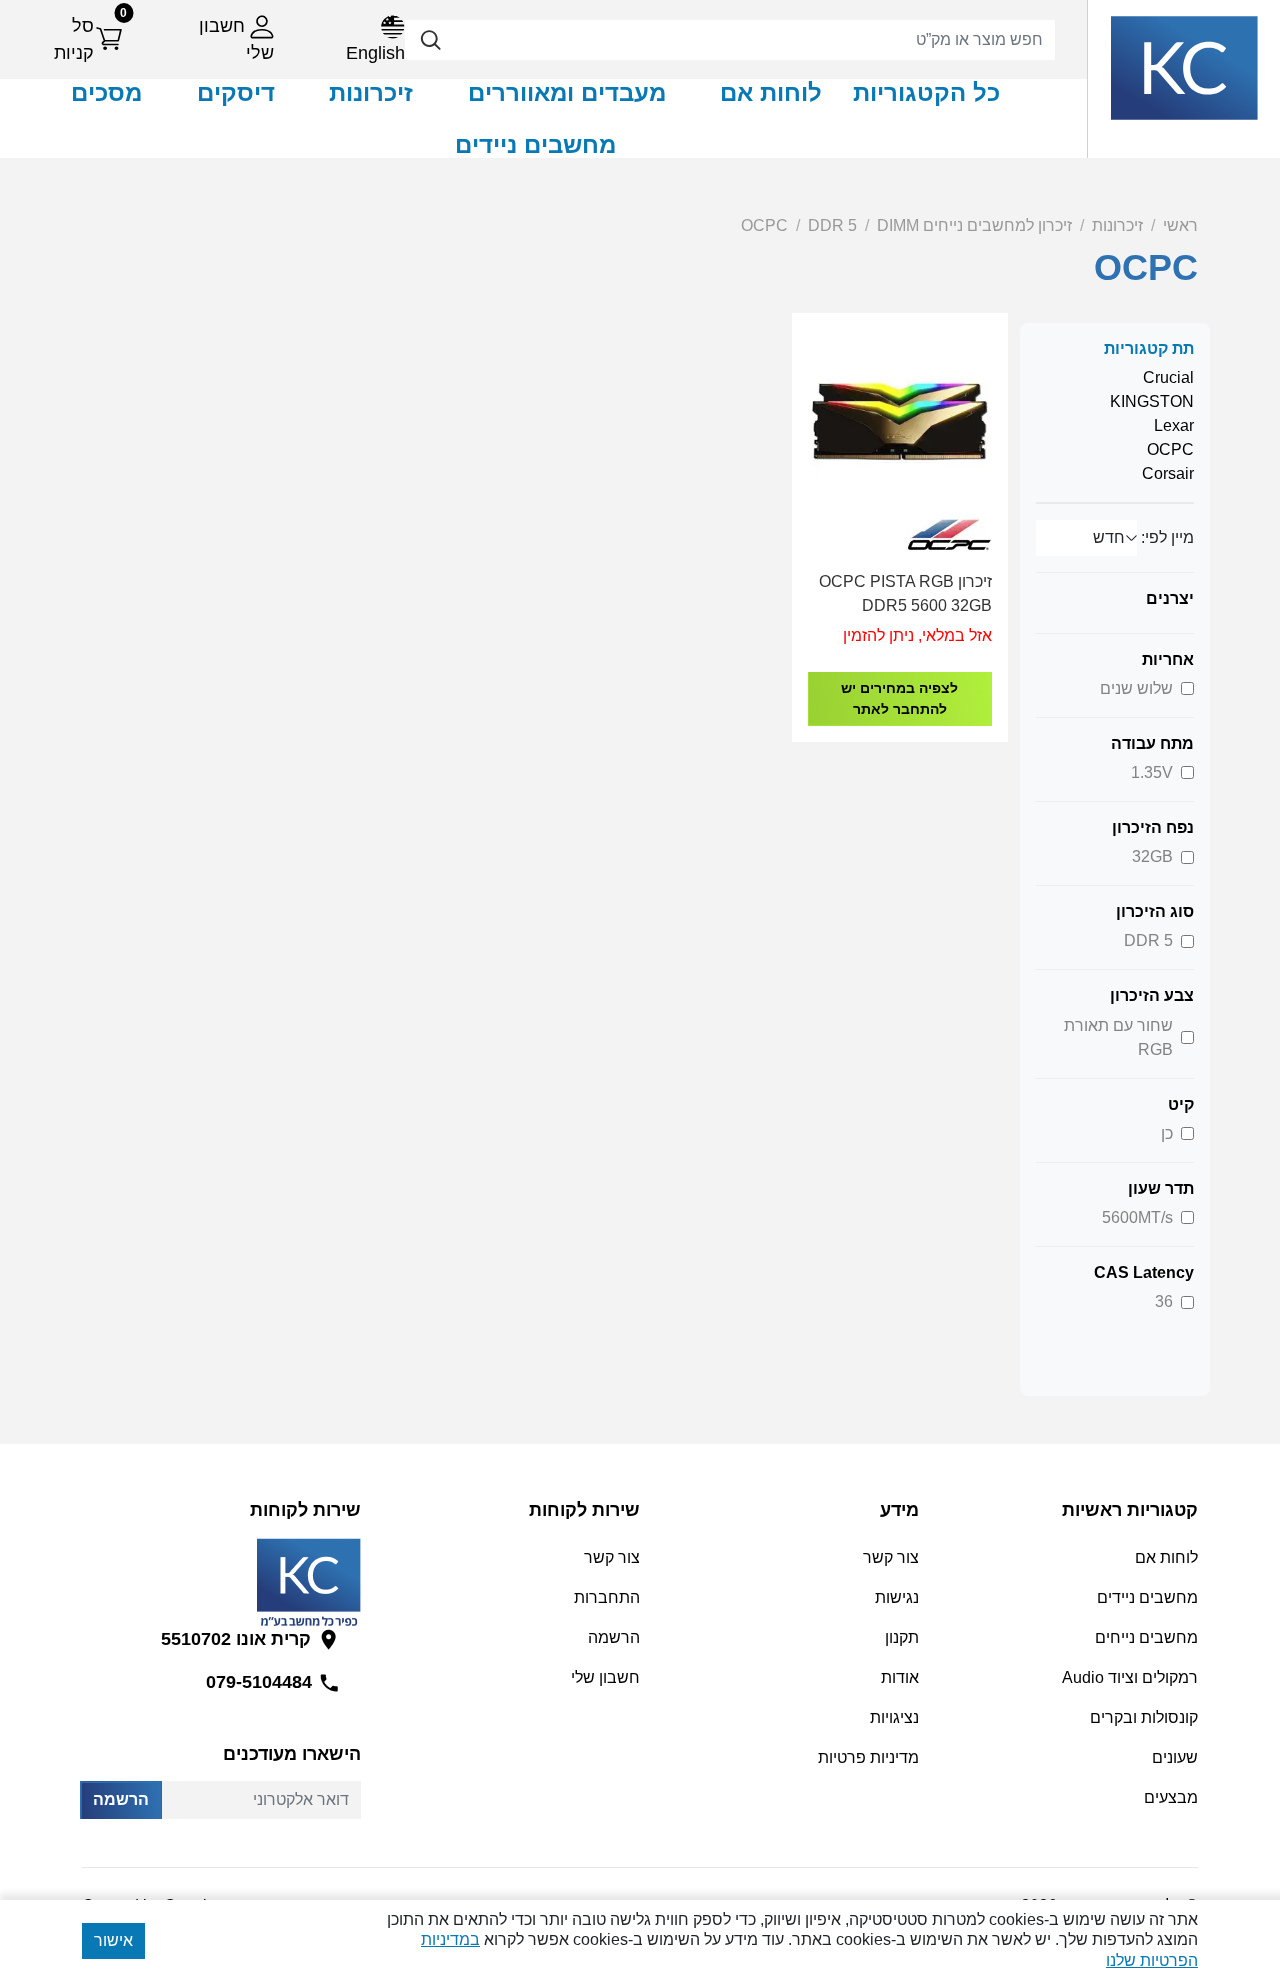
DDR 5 (832, 225)
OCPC (764, 225)
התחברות (607, 1597)
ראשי (1180, 225)
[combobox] (730, 40)
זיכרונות (1117, 225)
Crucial (1168, 377)
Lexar (1174, 425)
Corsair (1168, 473)
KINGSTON (1152, 401)
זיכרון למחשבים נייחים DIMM (974, 225)
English (375, 53)
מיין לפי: (1167, 537)
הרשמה (121, 1799)
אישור (113, 1940)
